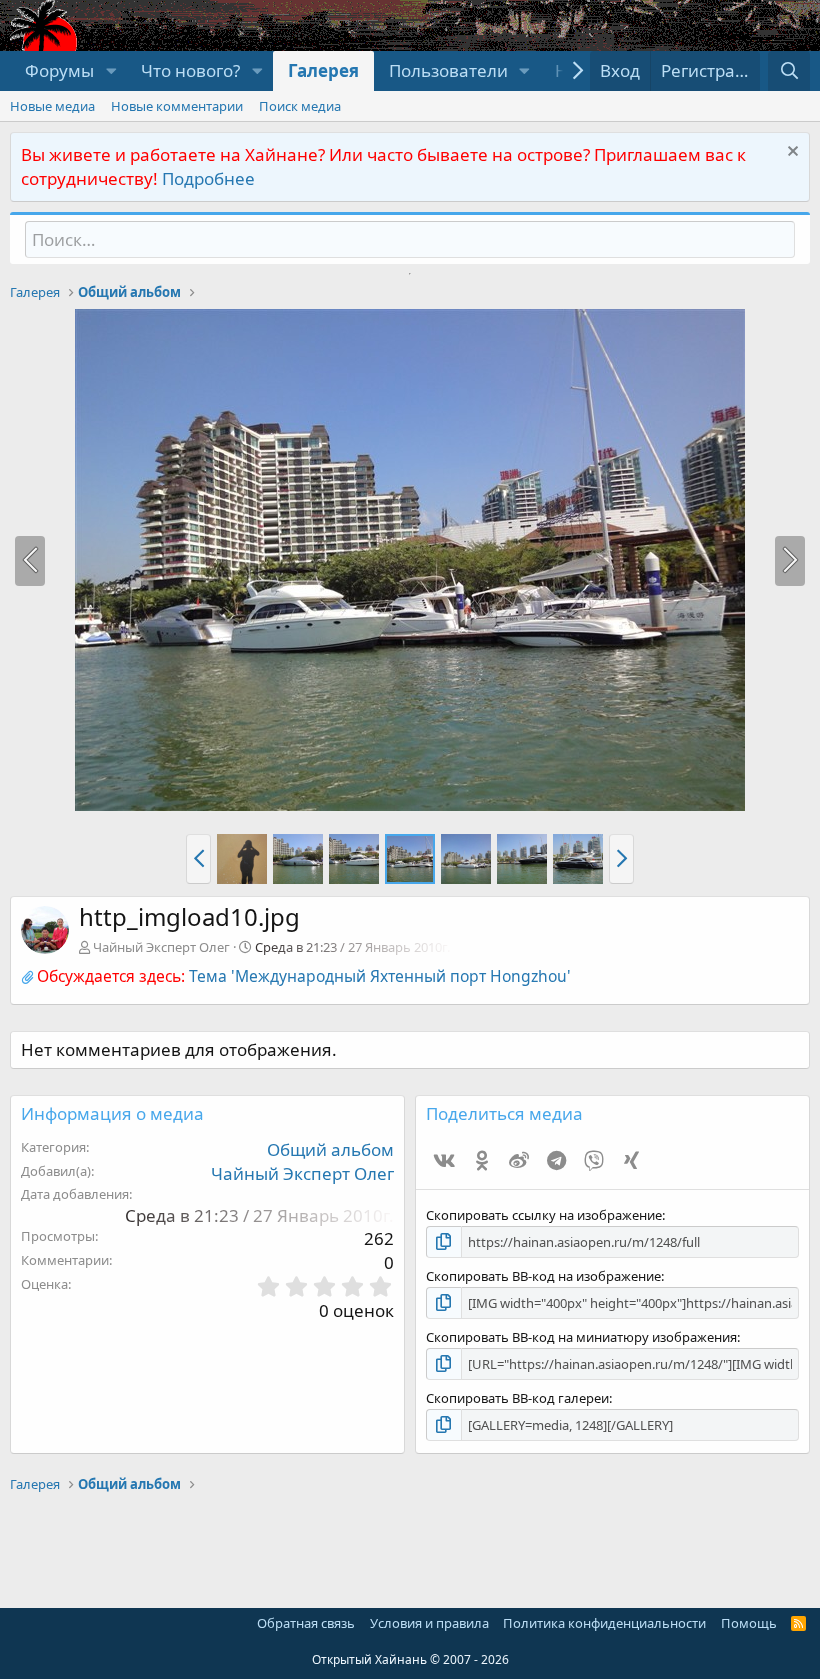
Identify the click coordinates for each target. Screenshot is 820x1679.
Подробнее (208, 178)
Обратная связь (306, 1623)
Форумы (59, 70)
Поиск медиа (300, 106)
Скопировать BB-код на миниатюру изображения (581, 1337)
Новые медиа (52, 106)
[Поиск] (789, 71)
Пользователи (448, 70)
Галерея (323, 70)
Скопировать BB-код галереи (517, 1398)
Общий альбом (330, 1149)
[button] (111, 71)
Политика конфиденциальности (604, 1623)
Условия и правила (429, 1623)
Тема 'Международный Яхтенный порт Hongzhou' (380, 976)
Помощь (749, 1623)
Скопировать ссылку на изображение (544, 1215)
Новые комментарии (177, 106)
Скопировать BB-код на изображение (543, 1276)
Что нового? (190, 70)
